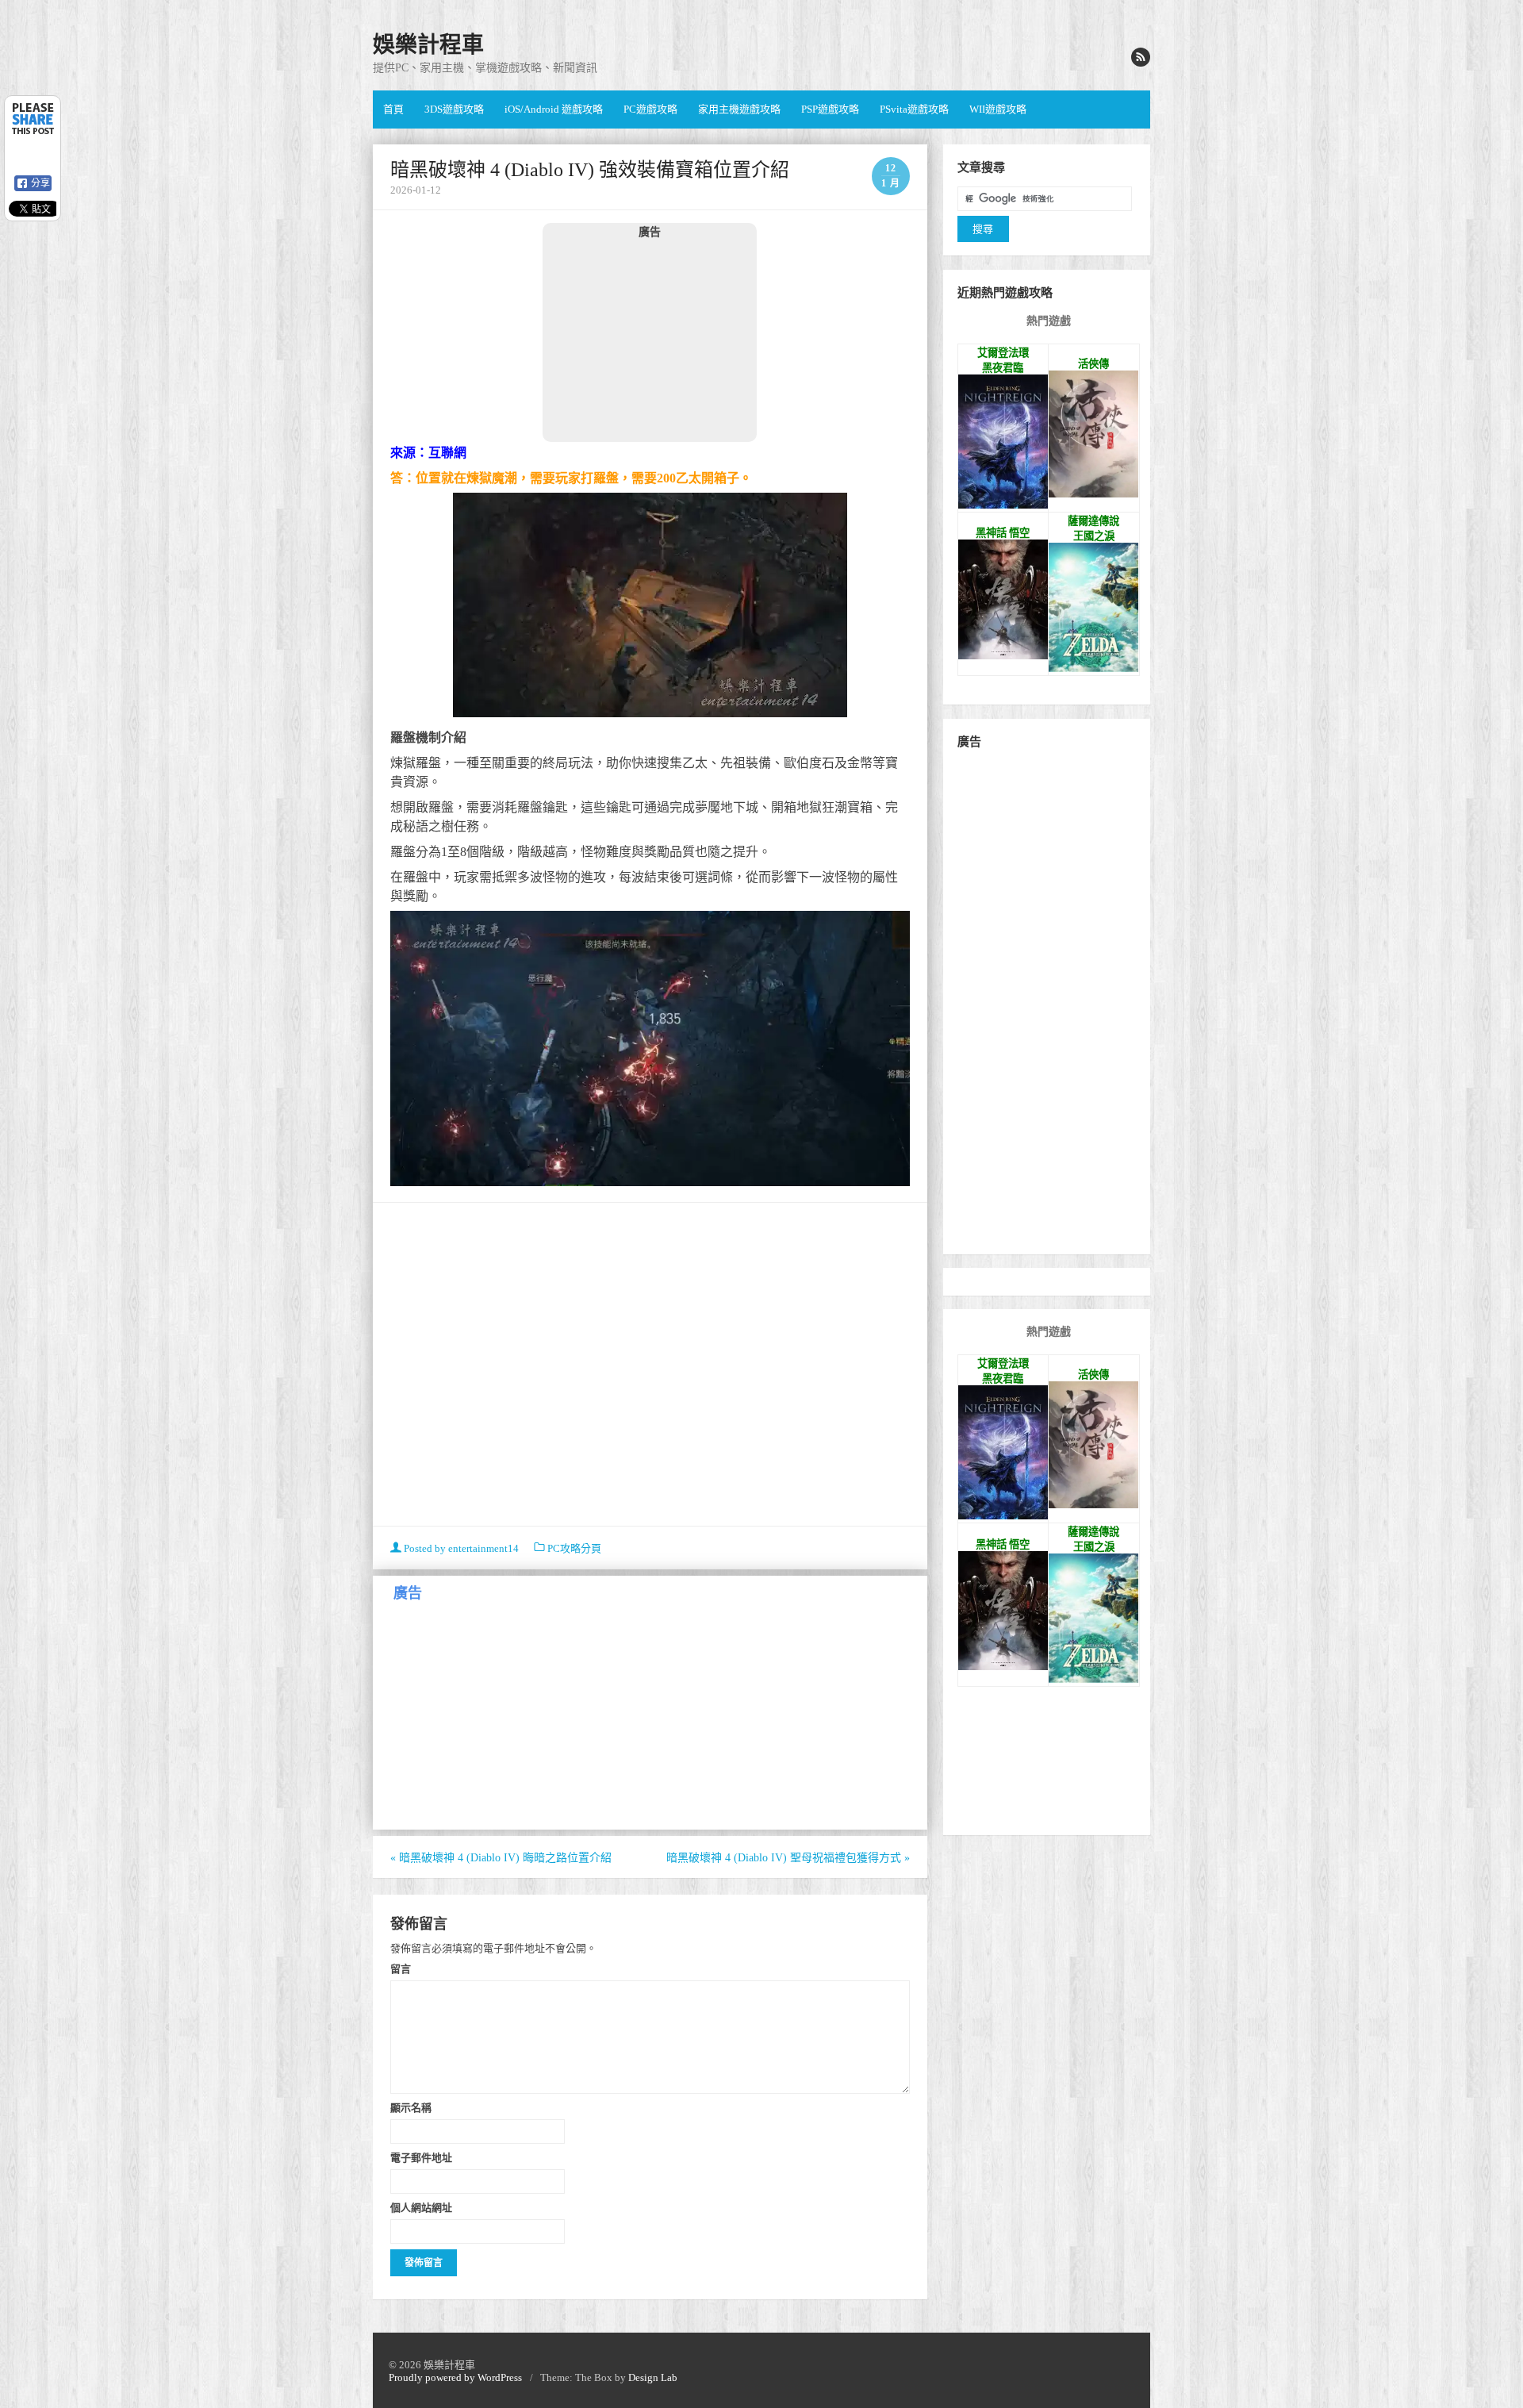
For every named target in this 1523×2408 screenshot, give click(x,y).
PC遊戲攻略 (650, 109)
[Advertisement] (650, 340)
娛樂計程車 (428, 45)
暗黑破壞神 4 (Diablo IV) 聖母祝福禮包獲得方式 (788, 1858)
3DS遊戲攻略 (454, 109)
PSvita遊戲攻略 (914, 109)
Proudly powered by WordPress (455, 2377)
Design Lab (653, 2377)
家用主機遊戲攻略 (739, 109)
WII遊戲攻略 (998, 109)
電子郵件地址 (421, 2157)
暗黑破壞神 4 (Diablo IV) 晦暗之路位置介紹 (501, 1858)
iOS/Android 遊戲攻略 (554, 109)
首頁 (393, 109)
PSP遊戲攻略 (830, 109)
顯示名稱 (411, 2107)
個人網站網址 (421, 2207)
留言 (401, 1968)
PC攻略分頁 (574, 1548)
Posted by (460, 1548)
